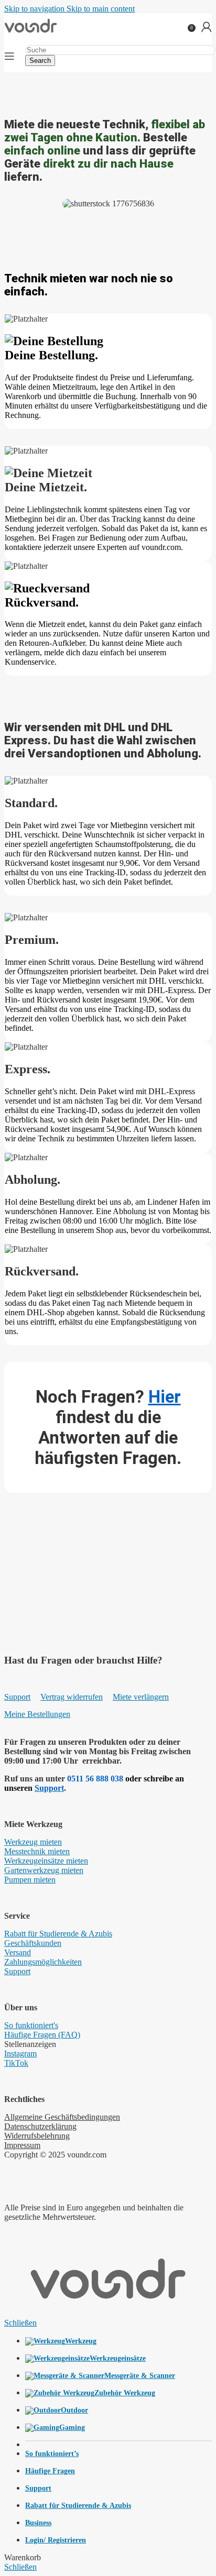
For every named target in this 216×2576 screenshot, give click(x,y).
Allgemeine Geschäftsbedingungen (62, 2117)
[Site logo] (31, 33)
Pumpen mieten (30, 1880)
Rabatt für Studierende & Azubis (58, 1934)
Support (17, 1697)
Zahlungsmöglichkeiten (43, 1962)
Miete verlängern (141, 1697)
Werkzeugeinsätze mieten (46, 1861)
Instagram (20, 2054)
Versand (18, 1952)
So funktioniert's (31, 2025)
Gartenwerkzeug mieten (44, 1870)
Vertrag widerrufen (72, 1697)
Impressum (22, 2145)
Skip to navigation (35, 9)
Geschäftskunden (33, 1943)
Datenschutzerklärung (40, 2126)
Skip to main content (101, 9)
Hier (165, 1397)
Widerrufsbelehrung (37, 2136)
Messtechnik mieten (37, 1851)
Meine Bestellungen (37, 1714)
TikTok (16, 2063)
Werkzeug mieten (33, 1842)
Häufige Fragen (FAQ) (42, 2035)
